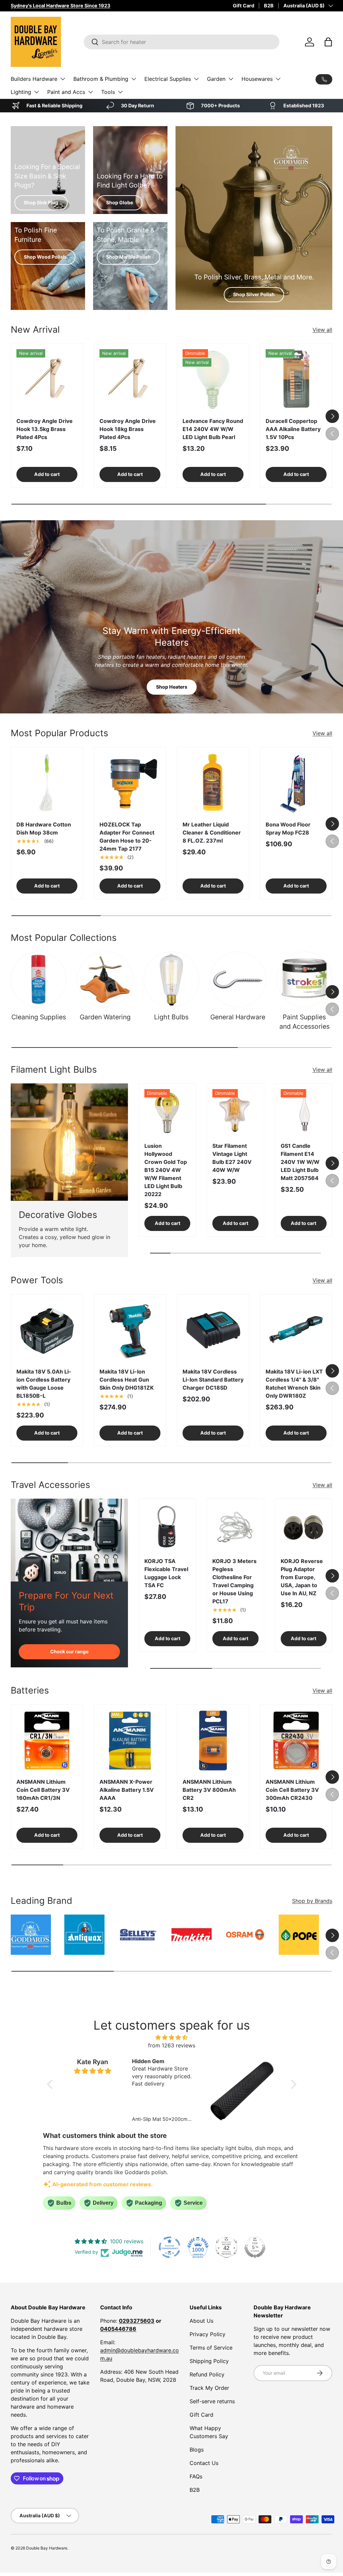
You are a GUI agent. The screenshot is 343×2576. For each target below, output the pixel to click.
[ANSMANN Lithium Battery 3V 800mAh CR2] (213, 1740)
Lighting (21, 92)
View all (322, 330)
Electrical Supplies (168, 79)
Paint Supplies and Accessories (304, 1022)
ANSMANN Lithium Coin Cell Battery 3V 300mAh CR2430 (292, 1790)
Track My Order (209, 2388)
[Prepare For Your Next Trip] (69, 1540)
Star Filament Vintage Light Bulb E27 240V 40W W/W (232, 1158)
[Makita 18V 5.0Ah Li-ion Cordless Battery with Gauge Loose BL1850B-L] (47, 1330)
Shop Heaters (172, 687)
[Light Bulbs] (171, 979)
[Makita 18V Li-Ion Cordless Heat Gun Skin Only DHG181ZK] (130, 1330)
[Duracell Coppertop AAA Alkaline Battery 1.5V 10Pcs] (296, 380)
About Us (201, 2321)
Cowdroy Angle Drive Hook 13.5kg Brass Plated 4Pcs (45, 429)
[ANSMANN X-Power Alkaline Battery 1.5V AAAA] (130, 1740)
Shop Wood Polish (45, 257)
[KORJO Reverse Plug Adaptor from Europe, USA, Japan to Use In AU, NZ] (304, 1527)
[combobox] (182, 42)
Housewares (257, 79)
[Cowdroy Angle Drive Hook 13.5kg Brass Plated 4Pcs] (47, 380)
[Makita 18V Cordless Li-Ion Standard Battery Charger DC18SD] (213, 1330)
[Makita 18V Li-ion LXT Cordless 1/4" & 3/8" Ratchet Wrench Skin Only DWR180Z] (296, 1330)
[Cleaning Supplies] (39, 979)
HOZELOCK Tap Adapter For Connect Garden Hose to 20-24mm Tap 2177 (127, 837)
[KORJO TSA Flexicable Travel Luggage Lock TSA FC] (167, 1527)
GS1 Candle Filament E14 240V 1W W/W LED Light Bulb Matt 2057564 (300, 1162)
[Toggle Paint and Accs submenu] (90, 92)
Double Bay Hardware (47, 2548)
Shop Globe (120, 202)
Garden (216, 79)
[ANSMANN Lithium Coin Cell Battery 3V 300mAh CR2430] (296, 1740)
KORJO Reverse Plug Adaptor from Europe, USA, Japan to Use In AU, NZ (302, 1577)
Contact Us (204, 2463)
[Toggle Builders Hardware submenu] (63, 79)
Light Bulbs (171, 1017)
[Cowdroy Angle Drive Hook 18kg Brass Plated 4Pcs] (130, 380)
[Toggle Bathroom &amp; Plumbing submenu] (134, 79)
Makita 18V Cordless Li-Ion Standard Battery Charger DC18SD (213, 1380)
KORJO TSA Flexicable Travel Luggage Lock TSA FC (166, 1573)
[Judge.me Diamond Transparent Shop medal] (169, 2247)
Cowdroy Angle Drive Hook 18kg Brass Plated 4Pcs (128, 429)
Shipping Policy (209, 2361)
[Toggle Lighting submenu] (37, 92)
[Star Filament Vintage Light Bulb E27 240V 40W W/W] (235, 1112)
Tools (108, 92)
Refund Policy (207, 2374)
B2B (269, 6)
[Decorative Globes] (69, 1142)
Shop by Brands (312, 1901)
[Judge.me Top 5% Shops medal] (255, 2247)
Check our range (69, 1651)
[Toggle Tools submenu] (120, 92)
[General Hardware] (238, 979)
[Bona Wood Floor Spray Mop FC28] (296, 783)
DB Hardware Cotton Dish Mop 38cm (44, 828)
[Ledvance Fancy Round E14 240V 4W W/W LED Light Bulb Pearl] (213, 380)
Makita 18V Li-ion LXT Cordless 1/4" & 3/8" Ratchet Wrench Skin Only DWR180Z (294, 1384)
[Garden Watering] (105, 979)
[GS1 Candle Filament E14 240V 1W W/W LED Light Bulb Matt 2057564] (304, 1112)
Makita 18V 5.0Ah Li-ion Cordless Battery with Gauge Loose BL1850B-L (44, 1384)
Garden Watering (105, 1017)
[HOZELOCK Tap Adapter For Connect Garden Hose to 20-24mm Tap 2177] (130, 783)
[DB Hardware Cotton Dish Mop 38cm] (47, 783)
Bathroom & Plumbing (101, 79)
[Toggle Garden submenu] (231, 79)
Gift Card (244, 6)
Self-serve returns (212, 2401)
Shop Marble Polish (128, 257)
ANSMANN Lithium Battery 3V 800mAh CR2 (209, 1790)
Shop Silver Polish (254, 294)
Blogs (197, 2450)
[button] (328, 42)
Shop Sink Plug (41, 202)
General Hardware (238, 1017)
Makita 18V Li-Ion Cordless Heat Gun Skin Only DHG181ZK (127, 1380)
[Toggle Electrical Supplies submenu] (196, 79)
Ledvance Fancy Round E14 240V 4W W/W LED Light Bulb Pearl (213, 429)
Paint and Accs (66, 92)
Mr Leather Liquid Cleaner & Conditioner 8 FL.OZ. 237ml (212, 833)
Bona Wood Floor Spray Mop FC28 (288, 828)
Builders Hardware (34, 79)
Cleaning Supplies (39, 1017)
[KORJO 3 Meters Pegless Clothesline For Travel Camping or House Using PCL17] (235, 1527)
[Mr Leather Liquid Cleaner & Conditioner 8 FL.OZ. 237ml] (213, 783)
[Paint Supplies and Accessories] (304, 979)
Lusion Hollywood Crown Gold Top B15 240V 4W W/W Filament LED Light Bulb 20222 (166, 1170)
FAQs (196, 2476)
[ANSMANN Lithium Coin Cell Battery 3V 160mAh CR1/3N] (47, 1740)
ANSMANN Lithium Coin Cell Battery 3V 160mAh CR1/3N (43, 1790)
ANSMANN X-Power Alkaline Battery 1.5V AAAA (127, 1790)
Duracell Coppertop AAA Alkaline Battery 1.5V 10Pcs (293, 429)
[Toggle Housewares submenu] (278, 79)
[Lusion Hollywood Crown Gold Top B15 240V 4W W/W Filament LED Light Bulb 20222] (167, 1112)
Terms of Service (211, 2348)
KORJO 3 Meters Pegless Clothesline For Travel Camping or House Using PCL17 (234, 1581)
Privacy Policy (208, 2334)
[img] (172, 2037)
